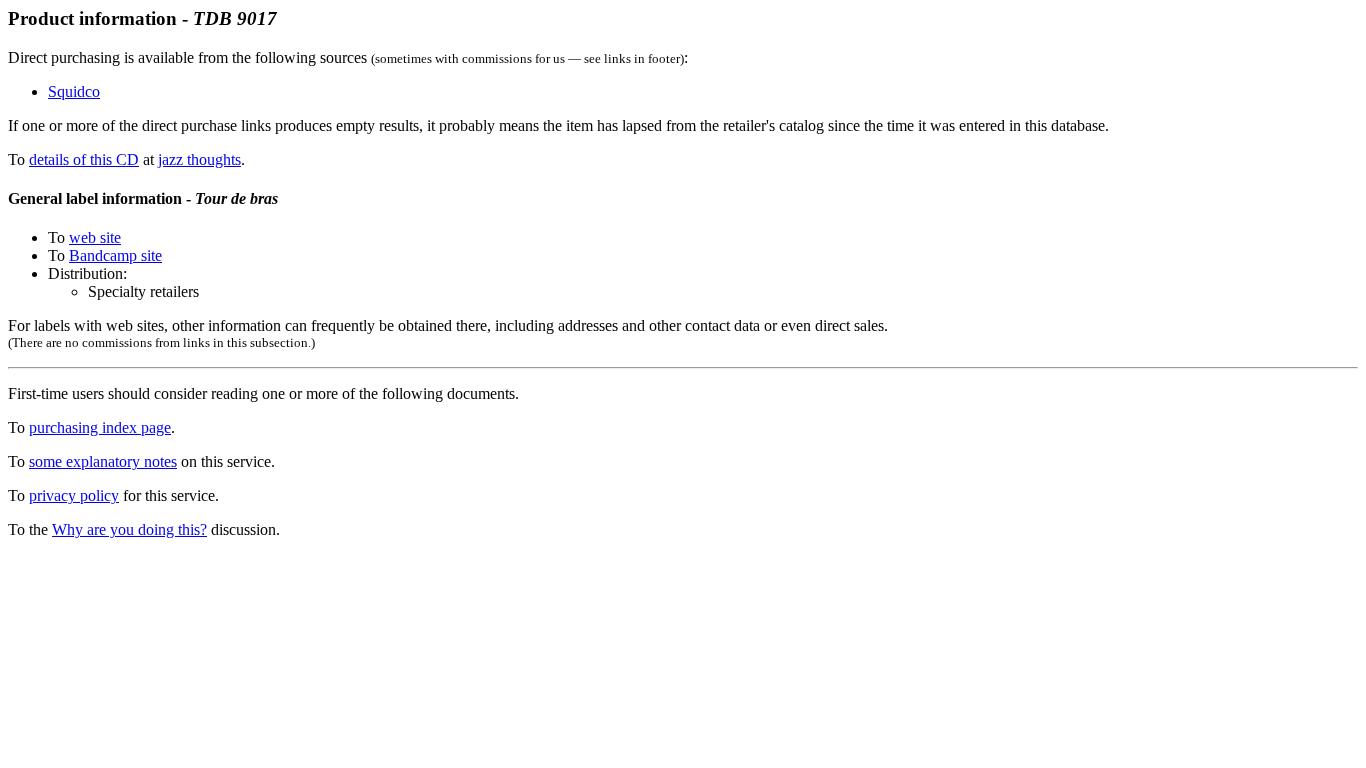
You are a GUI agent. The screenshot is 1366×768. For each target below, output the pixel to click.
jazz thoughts (199, 159)
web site (95, 237)
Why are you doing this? (129, 529)
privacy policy (74, 495)
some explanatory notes (103, 461)
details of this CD (84, 159)
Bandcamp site (115, 255)
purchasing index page (100, 427)
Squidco (74, 91)
